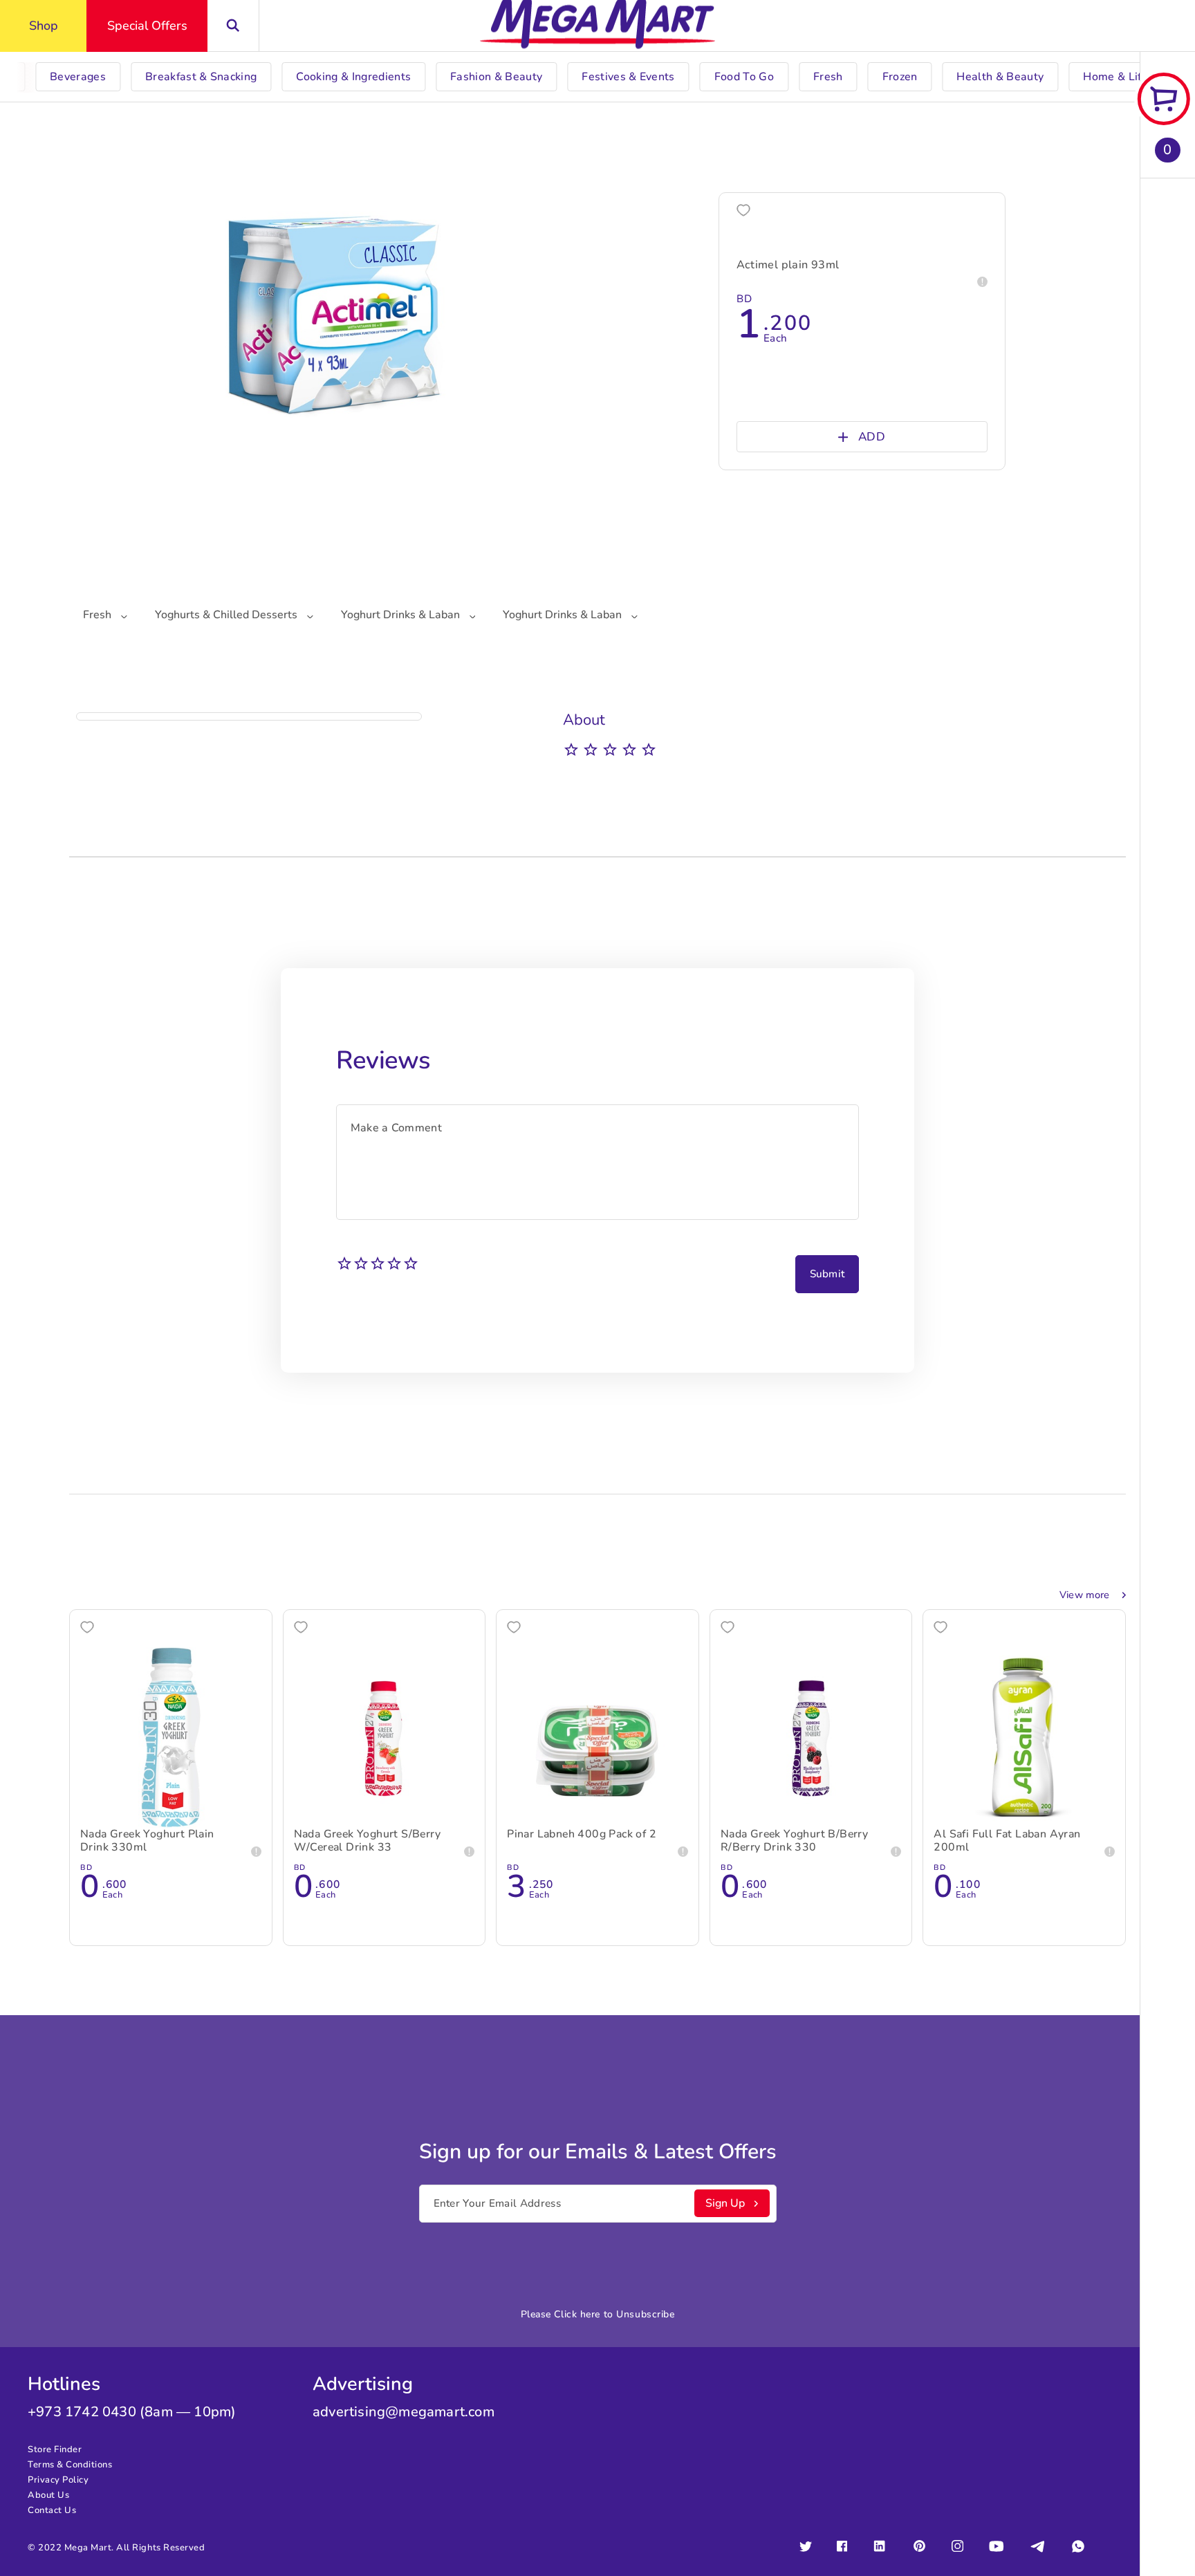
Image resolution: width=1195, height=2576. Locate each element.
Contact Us (52, 2510)
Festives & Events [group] (628, 77)
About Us (48, 2495)
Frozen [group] (900, 77)
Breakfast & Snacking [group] (201, 77)
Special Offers (147, 26)
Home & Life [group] (1115, 77)
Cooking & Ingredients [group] (353, 77)
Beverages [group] (78, 77)
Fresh (99, 615)
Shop (44, 26)
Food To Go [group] (744, 77)
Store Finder (55, 2449)
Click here (577, 2314)
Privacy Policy (58, 2480)
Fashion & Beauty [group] (496, 77)
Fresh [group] (828, 77)
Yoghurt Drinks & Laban (402, 615)
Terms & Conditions (70, 2465)
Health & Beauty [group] (1000, 77)
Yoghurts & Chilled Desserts (228, 615)
